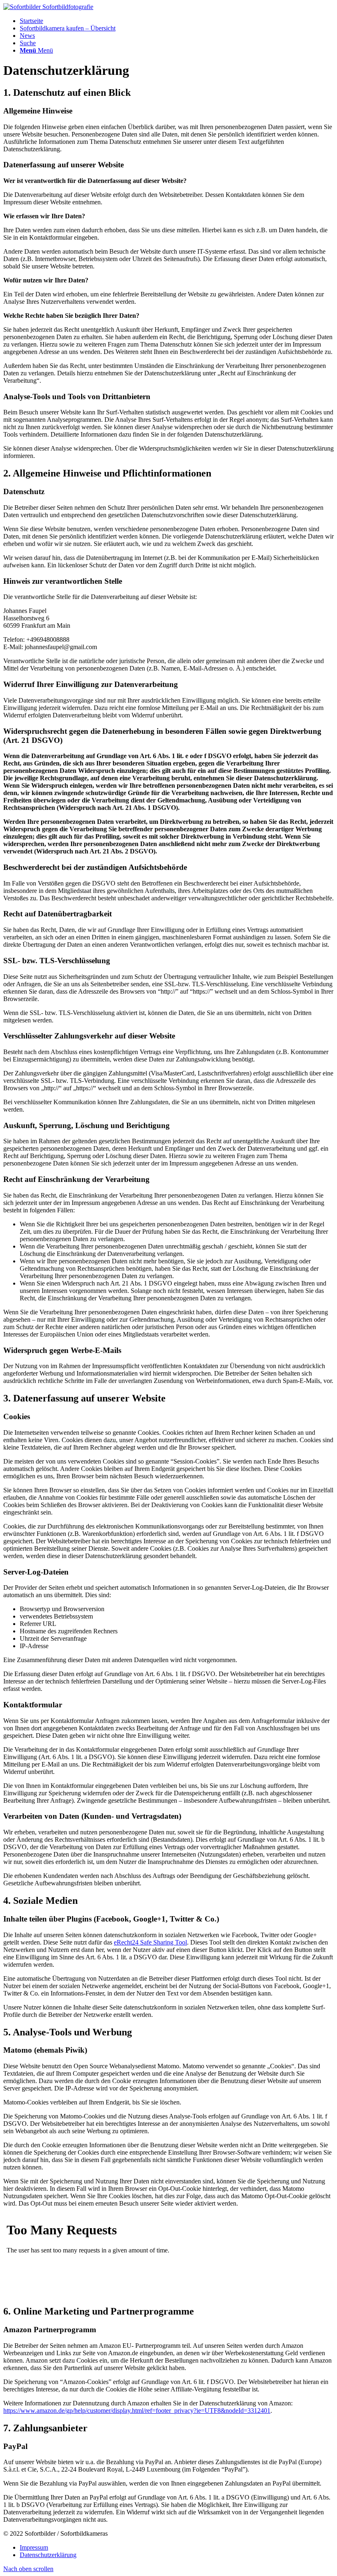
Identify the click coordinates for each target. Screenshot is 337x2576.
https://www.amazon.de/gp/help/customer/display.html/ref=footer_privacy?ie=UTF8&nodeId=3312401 (137, 2411)
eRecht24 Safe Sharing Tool (150, 1942)
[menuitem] (177, 21)
